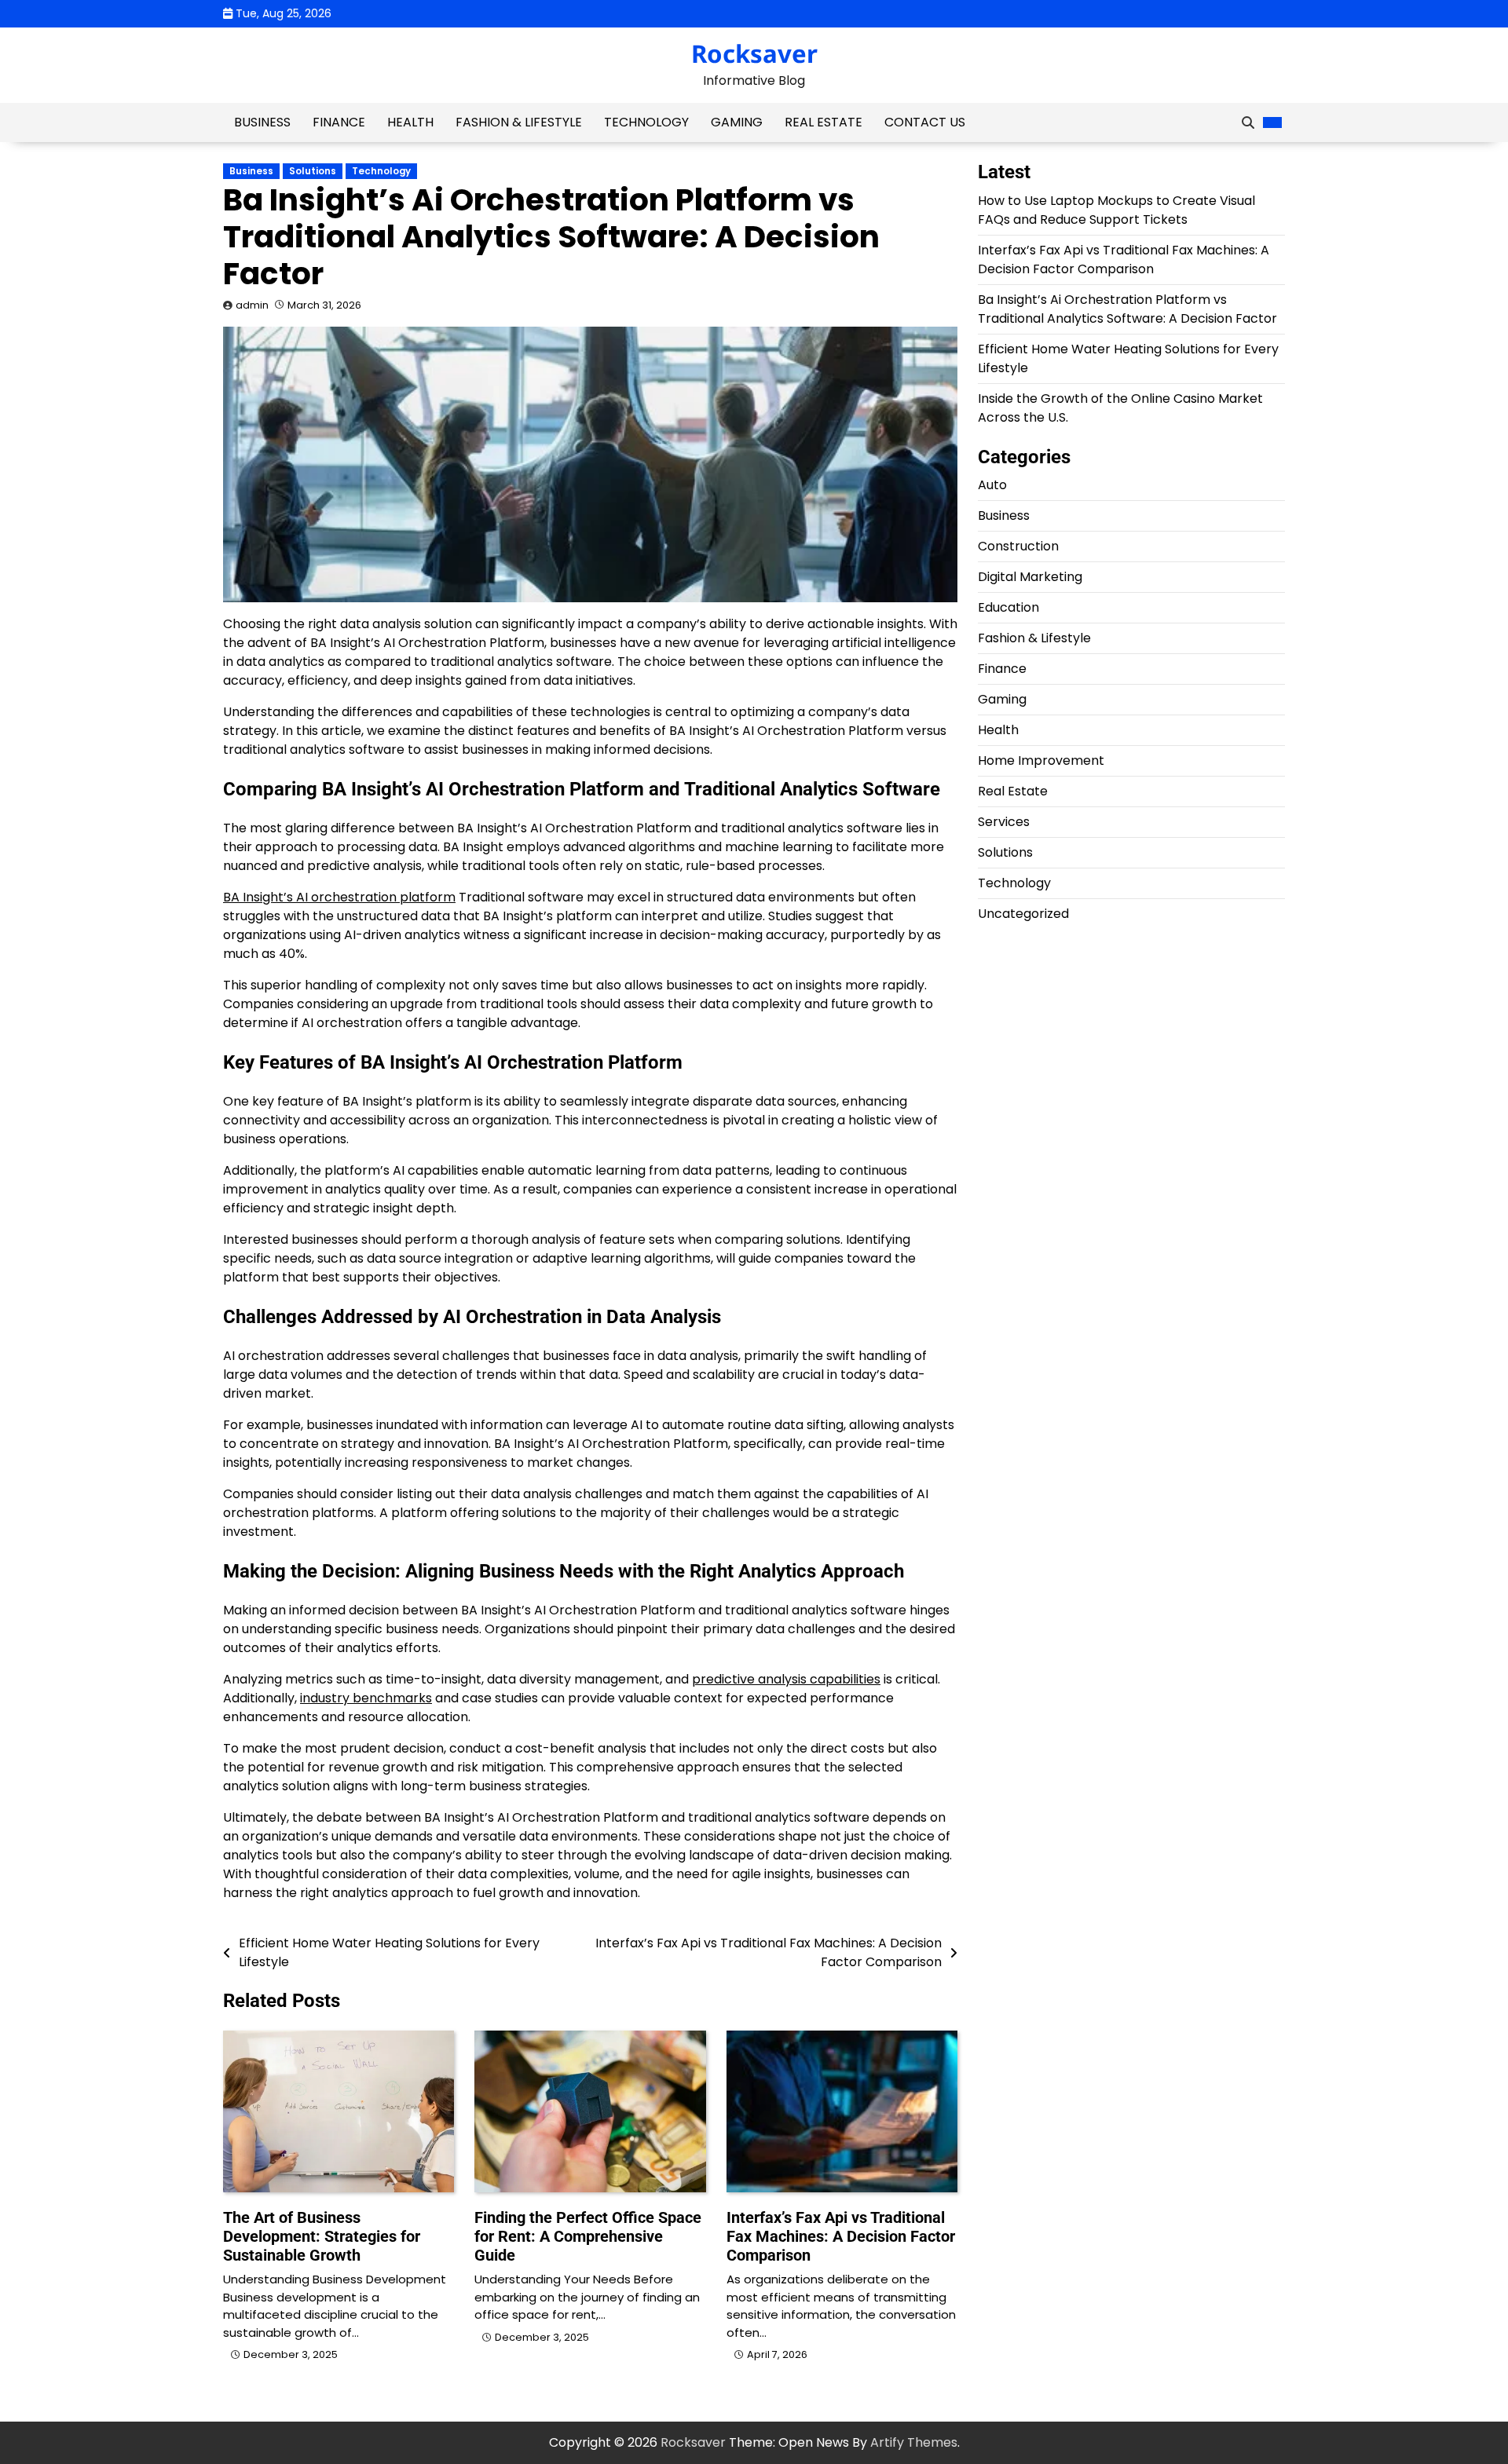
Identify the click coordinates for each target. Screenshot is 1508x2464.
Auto (992, 486)
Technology (646, 122)
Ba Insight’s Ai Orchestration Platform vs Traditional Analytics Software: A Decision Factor (1127, 309)
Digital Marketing (1030, 578)
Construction (1018, 547)
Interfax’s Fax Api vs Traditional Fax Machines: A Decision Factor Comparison (841, 2236)
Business (262, 122)
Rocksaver (754, 53)
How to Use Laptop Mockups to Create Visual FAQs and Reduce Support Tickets (1116, 210)
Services (1004, 823)
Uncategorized (1023, 914)
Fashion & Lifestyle (519, 122)
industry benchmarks (366, 1698)
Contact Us (925, 122)
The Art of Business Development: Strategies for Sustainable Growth (322, 2236)
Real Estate (824, 122)
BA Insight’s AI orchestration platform (339, 897)
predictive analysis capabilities (786, 1679)
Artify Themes (914, 2442)
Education (1008, 608)
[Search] (1248, 122)
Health (410, 122)
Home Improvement (1041, 761)
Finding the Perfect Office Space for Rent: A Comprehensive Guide (588, 2236)
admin (252, 305)
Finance (339, 122)
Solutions (313, 171)
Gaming (737, 122)
